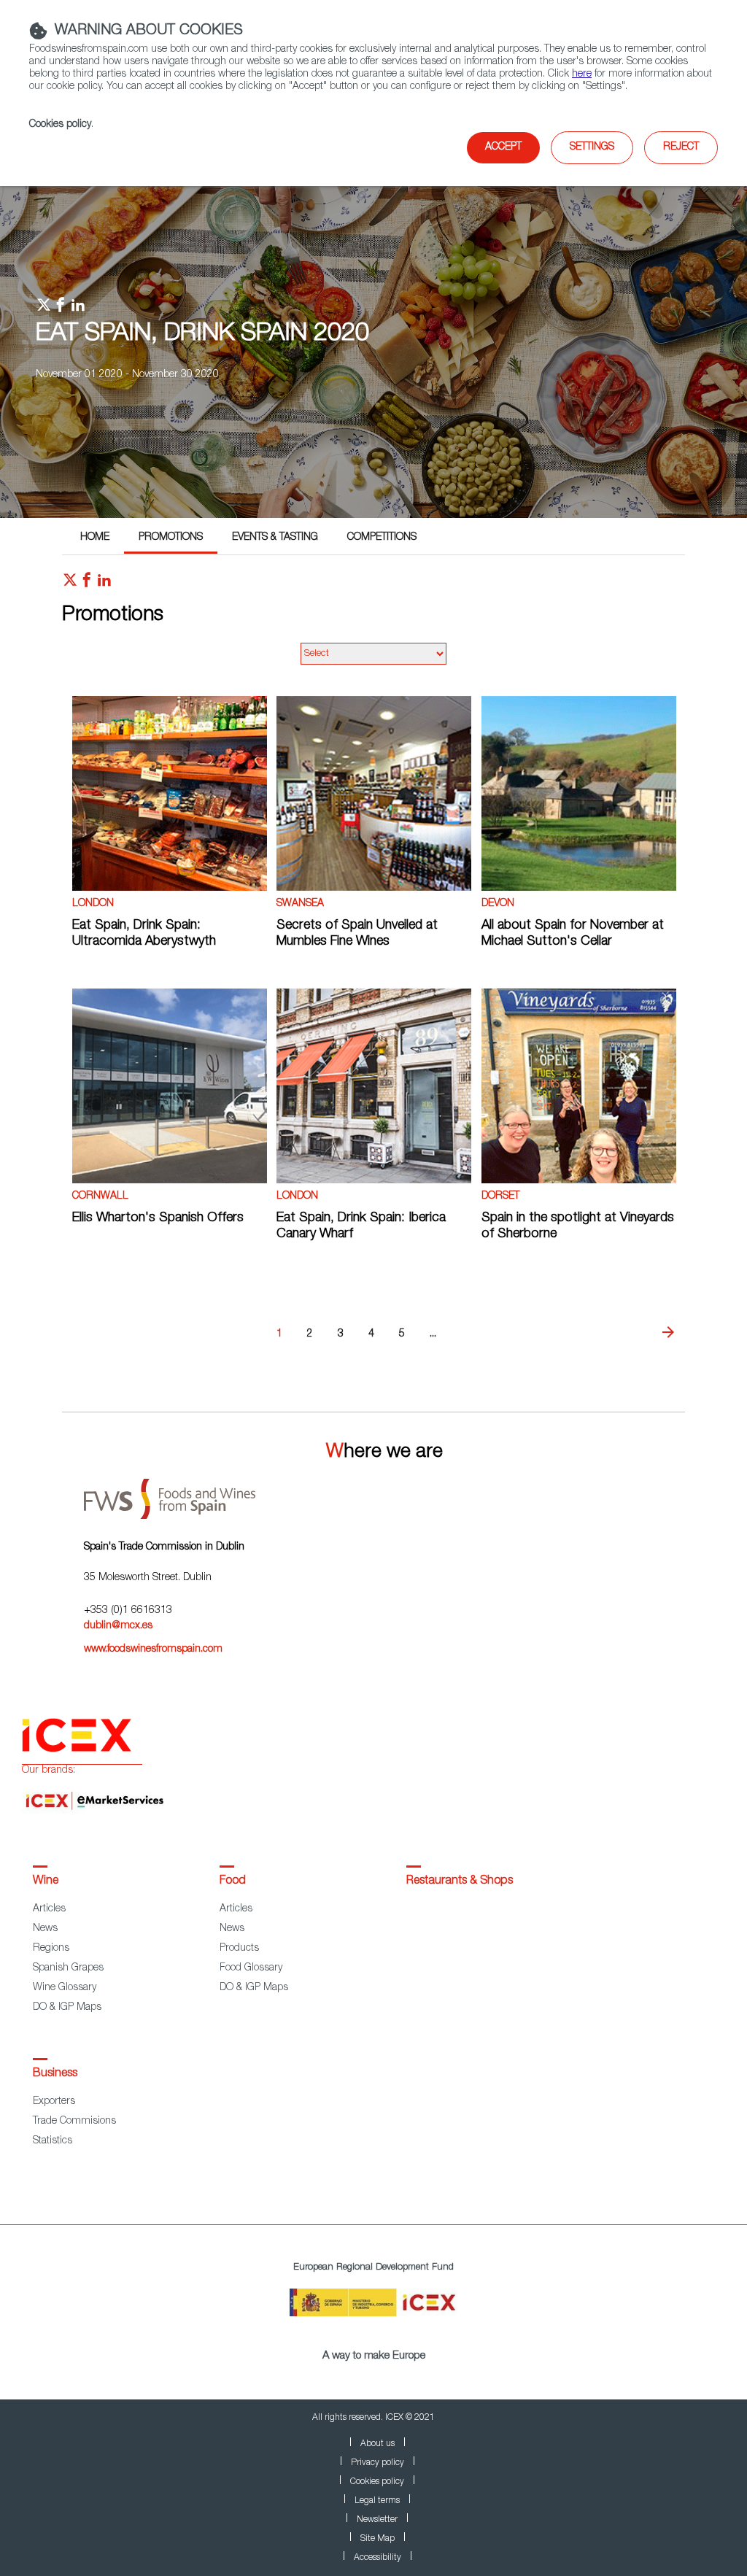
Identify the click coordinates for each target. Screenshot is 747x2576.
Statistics (53, 2141)
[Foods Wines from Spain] (384, 1494)
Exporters (54, 2102)
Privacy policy (378, 2463)
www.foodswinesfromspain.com (153, 1649)
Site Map (378, 2539)
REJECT (681, 147)
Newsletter (377, 2520)
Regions (51, 1949)
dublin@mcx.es (118, 1626)
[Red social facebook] (87, 584)
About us (378, 2444)
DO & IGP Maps (67, 2008)
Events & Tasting (275, 538)
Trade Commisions (74, 2121)
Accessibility (378, 2558)
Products (239, 1949)
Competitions (382, 538)
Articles (49, 1909)
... (433, 1334)
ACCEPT (503, 147)
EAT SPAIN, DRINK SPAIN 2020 (202, 335)
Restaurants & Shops (460, 1881)
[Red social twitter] (70, 584)
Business (55, 2074)
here (582, 74)
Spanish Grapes (68, 1968)
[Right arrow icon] (668, 1333)
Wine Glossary (65, 1988)
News (45, 1929)
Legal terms (377, 2501)
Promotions (171, 538)
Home (95, 538)
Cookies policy (60, 125)
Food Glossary (251, 1968)
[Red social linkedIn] (104, 584)
